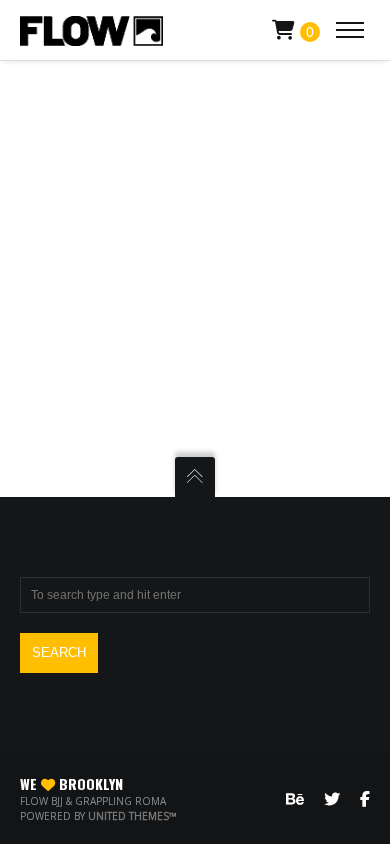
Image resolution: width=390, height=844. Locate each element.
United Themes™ (132, 816)
